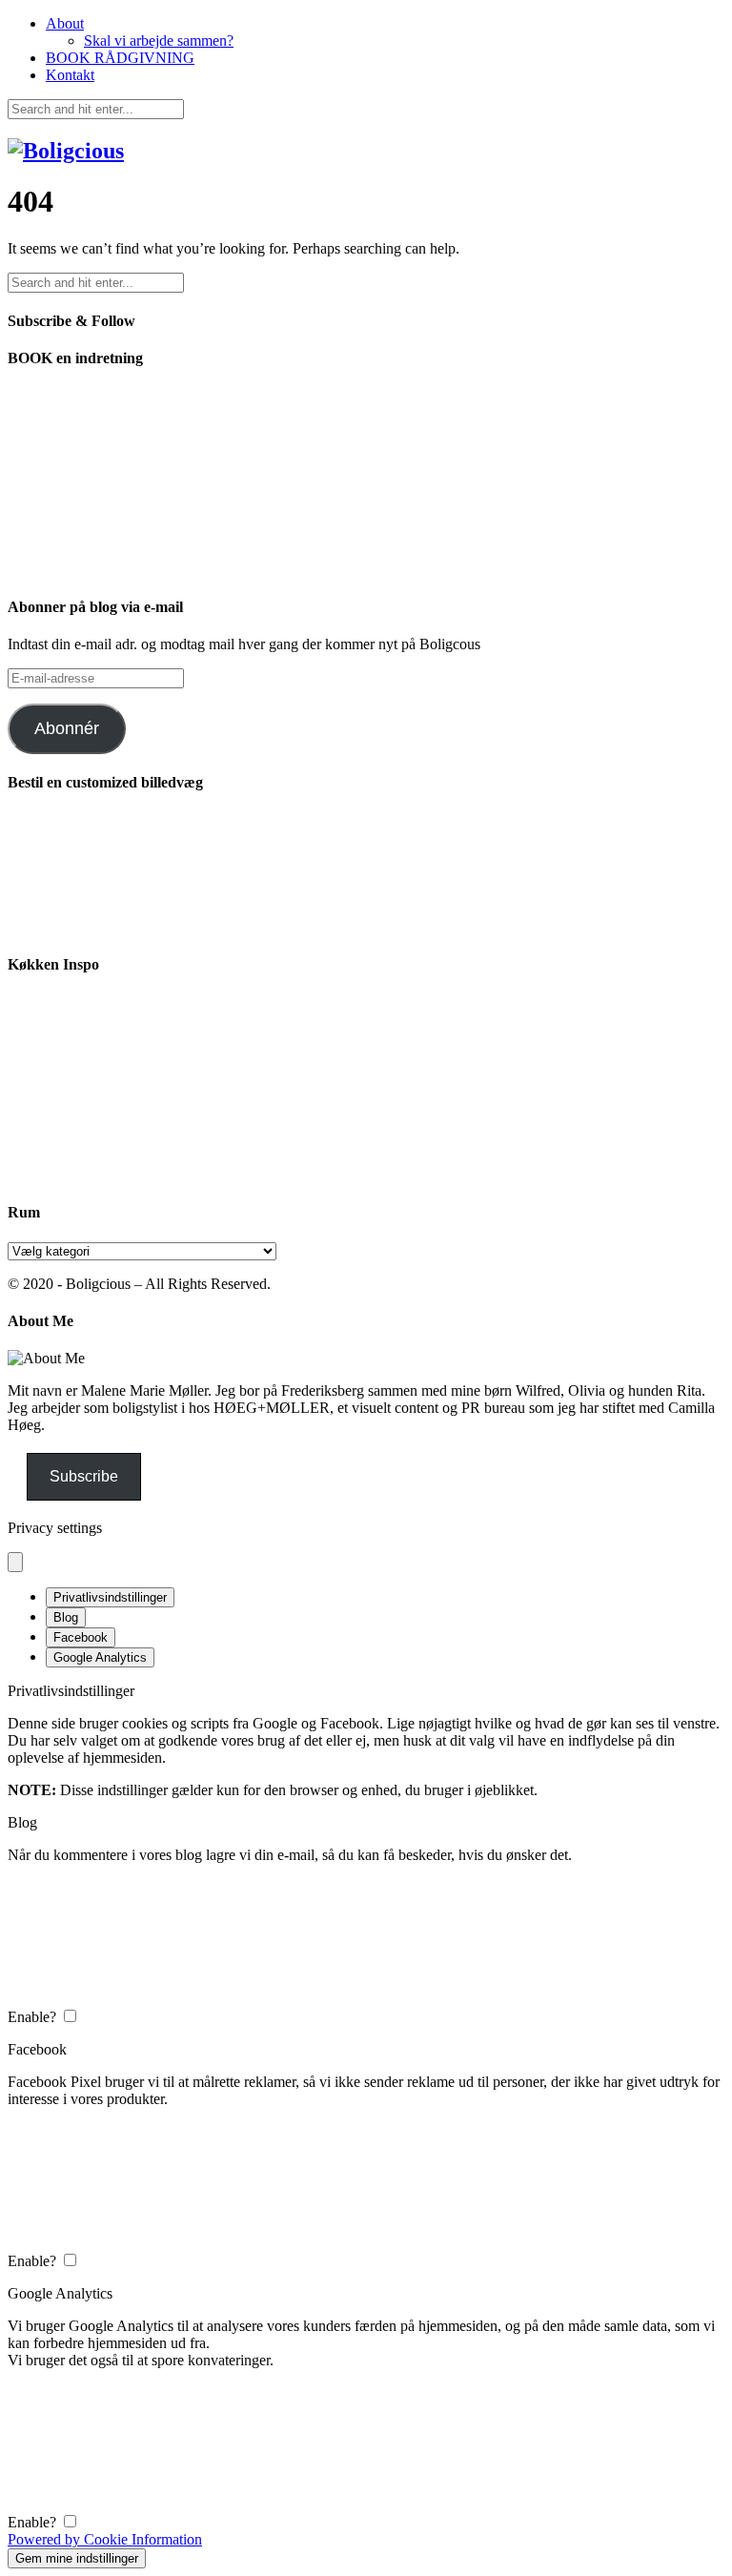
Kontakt (70, 75)
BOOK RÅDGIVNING (120, 58)
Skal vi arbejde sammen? (159, 41)
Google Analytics (100, 1657)
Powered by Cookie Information (105, 2539)
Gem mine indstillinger (77, 2558)
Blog (66, 1617)
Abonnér (67, 728)
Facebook (81, 1637)
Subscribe (84, 1476)
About (65, 23)
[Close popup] (15, 1562)
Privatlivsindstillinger (110, 1597)
